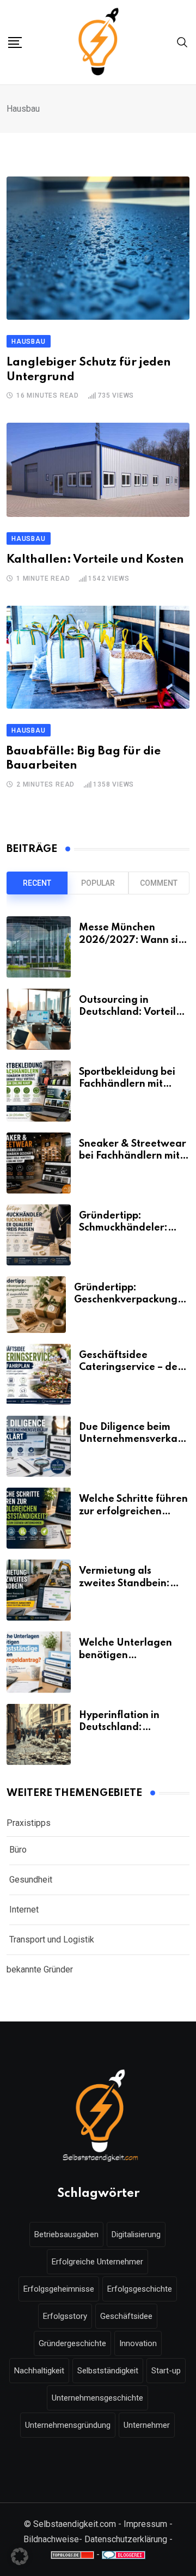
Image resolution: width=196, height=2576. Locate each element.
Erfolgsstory (65, 2316)
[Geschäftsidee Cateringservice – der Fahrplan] (39, 1374)
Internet (24, 1910)
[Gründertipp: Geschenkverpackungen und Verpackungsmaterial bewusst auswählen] (36, 1305)
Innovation (138, 2343)
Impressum (145, 2524)
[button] (20, 2556)
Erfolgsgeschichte (140, 2289)
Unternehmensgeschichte (97, 2398)
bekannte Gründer (40, 1969)
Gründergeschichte (72, 2343)
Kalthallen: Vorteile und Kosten (95, 560)
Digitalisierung (136, 2234)
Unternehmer (147, 2425)
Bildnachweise (51, 2539)
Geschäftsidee (126, 2316)
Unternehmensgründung (68, 2425)
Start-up (166, 2371)
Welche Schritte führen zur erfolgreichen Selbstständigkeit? (133, 1511)
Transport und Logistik (52, 1939)
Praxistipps (29, 1823)
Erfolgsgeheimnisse (59, 2289)
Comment (159, 883)
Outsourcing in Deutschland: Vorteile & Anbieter (130, 1012)
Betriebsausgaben (66, 2234)
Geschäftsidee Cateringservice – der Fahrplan (130, 1368)
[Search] (182, 42)
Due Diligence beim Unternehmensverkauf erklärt (133, 1439)
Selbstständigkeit (108, 2371)
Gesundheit (31, 1880)
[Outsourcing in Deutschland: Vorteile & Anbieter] (39, 1019)
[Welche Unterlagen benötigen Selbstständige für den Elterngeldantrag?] (39, 1662)
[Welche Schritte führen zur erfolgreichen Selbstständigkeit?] (39, 1518)
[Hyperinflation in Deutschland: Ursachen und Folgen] (39, 1734)
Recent (37, 883)
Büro (18, 1850)
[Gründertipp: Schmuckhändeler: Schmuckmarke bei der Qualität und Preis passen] (39, 1235)
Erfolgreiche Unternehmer (97, 2262)
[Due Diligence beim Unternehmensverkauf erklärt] (39, 1446)
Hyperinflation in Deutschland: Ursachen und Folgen (129, 1728)
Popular (98, 883)
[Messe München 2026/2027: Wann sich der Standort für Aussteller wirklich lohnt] (39, 947)
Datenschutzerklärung (126, 2539)
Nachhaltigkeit (39, 2371)
